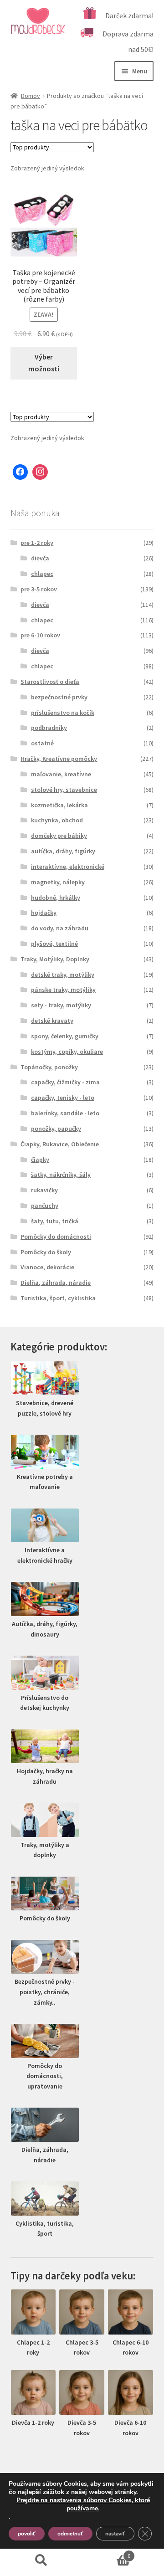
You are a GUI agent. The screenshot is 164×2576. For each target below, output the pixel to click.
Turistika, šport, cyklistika (58, 1298)
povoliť (27, 2534)
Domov (31, 96)
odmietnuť (70, 2534)
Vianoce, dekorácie (47, 1267)
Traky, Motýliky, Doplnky (55, 959)
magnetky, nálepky (58, 882)
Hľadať (41, 2561)
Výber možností (44, 363)
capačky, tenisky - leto (63, 1098)
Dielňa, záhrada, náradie (56, 1283)
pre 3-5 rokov (39, 589)
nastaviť (115, 2534)
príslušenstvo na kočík (63, 713)
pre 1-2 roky (37, 543)
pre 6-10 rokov (40, 635)
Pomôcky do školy (46, 1252)
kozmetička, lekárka (59, 805)
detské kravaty (52, 1021)
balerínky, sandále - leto (65, 1113)
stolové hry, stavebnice (64, 790)
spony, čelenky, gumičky (65, 1036)
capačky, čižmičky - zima (65, 1082)
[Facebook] (20, 472)
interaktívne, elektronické (68, 867)
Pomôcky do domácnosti (56, 1237)
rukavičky (44, 1190)
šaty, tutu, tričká (55, 1221)
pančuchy (45, 1206)
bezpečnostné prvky (59, 697)
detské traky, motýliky (63, 975)
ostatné (42, 743)
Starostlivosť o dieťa (50, 682)
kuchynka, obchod (57, 820)
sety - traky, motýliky (61, 1005)
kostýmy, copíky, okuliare (67, 1052)
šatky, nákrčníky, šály (61, 1175)
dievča (40, 558)
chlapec (42, 574)
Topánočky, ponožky (49, 1067)
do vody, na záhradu (60, 928)
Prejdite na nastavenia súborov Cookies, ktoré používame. (83, 2504)
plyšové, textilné (54, 944)
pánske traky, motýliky (63, 990)
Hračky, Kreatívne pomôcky (59, 759)
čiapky (40, 1160)
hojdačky (44, 913)
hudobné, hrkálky (56, 898)
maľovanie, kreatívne (61, 774)
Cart (106, 2553)
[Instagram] (40, 472)
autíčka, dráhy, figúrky (63, 851)
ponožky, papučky (56, 1129)
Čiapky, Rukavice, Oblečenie (60, 1144)
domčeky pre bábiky (59, 836)
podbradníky (49, 728)
